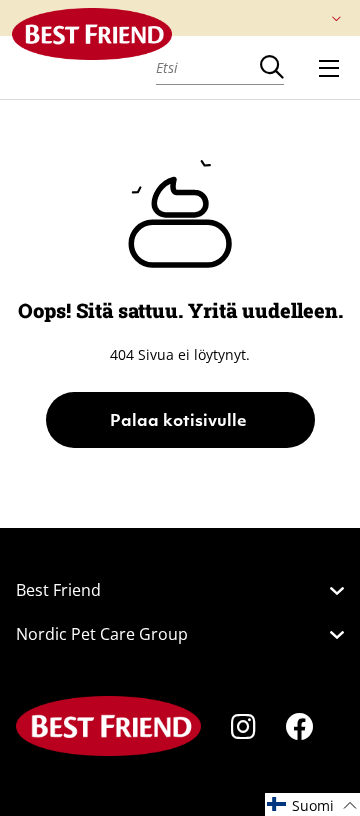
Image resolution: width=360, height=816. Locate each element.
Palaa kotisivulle (180, 422)
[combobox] (208, 67)
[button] (312, 804)
